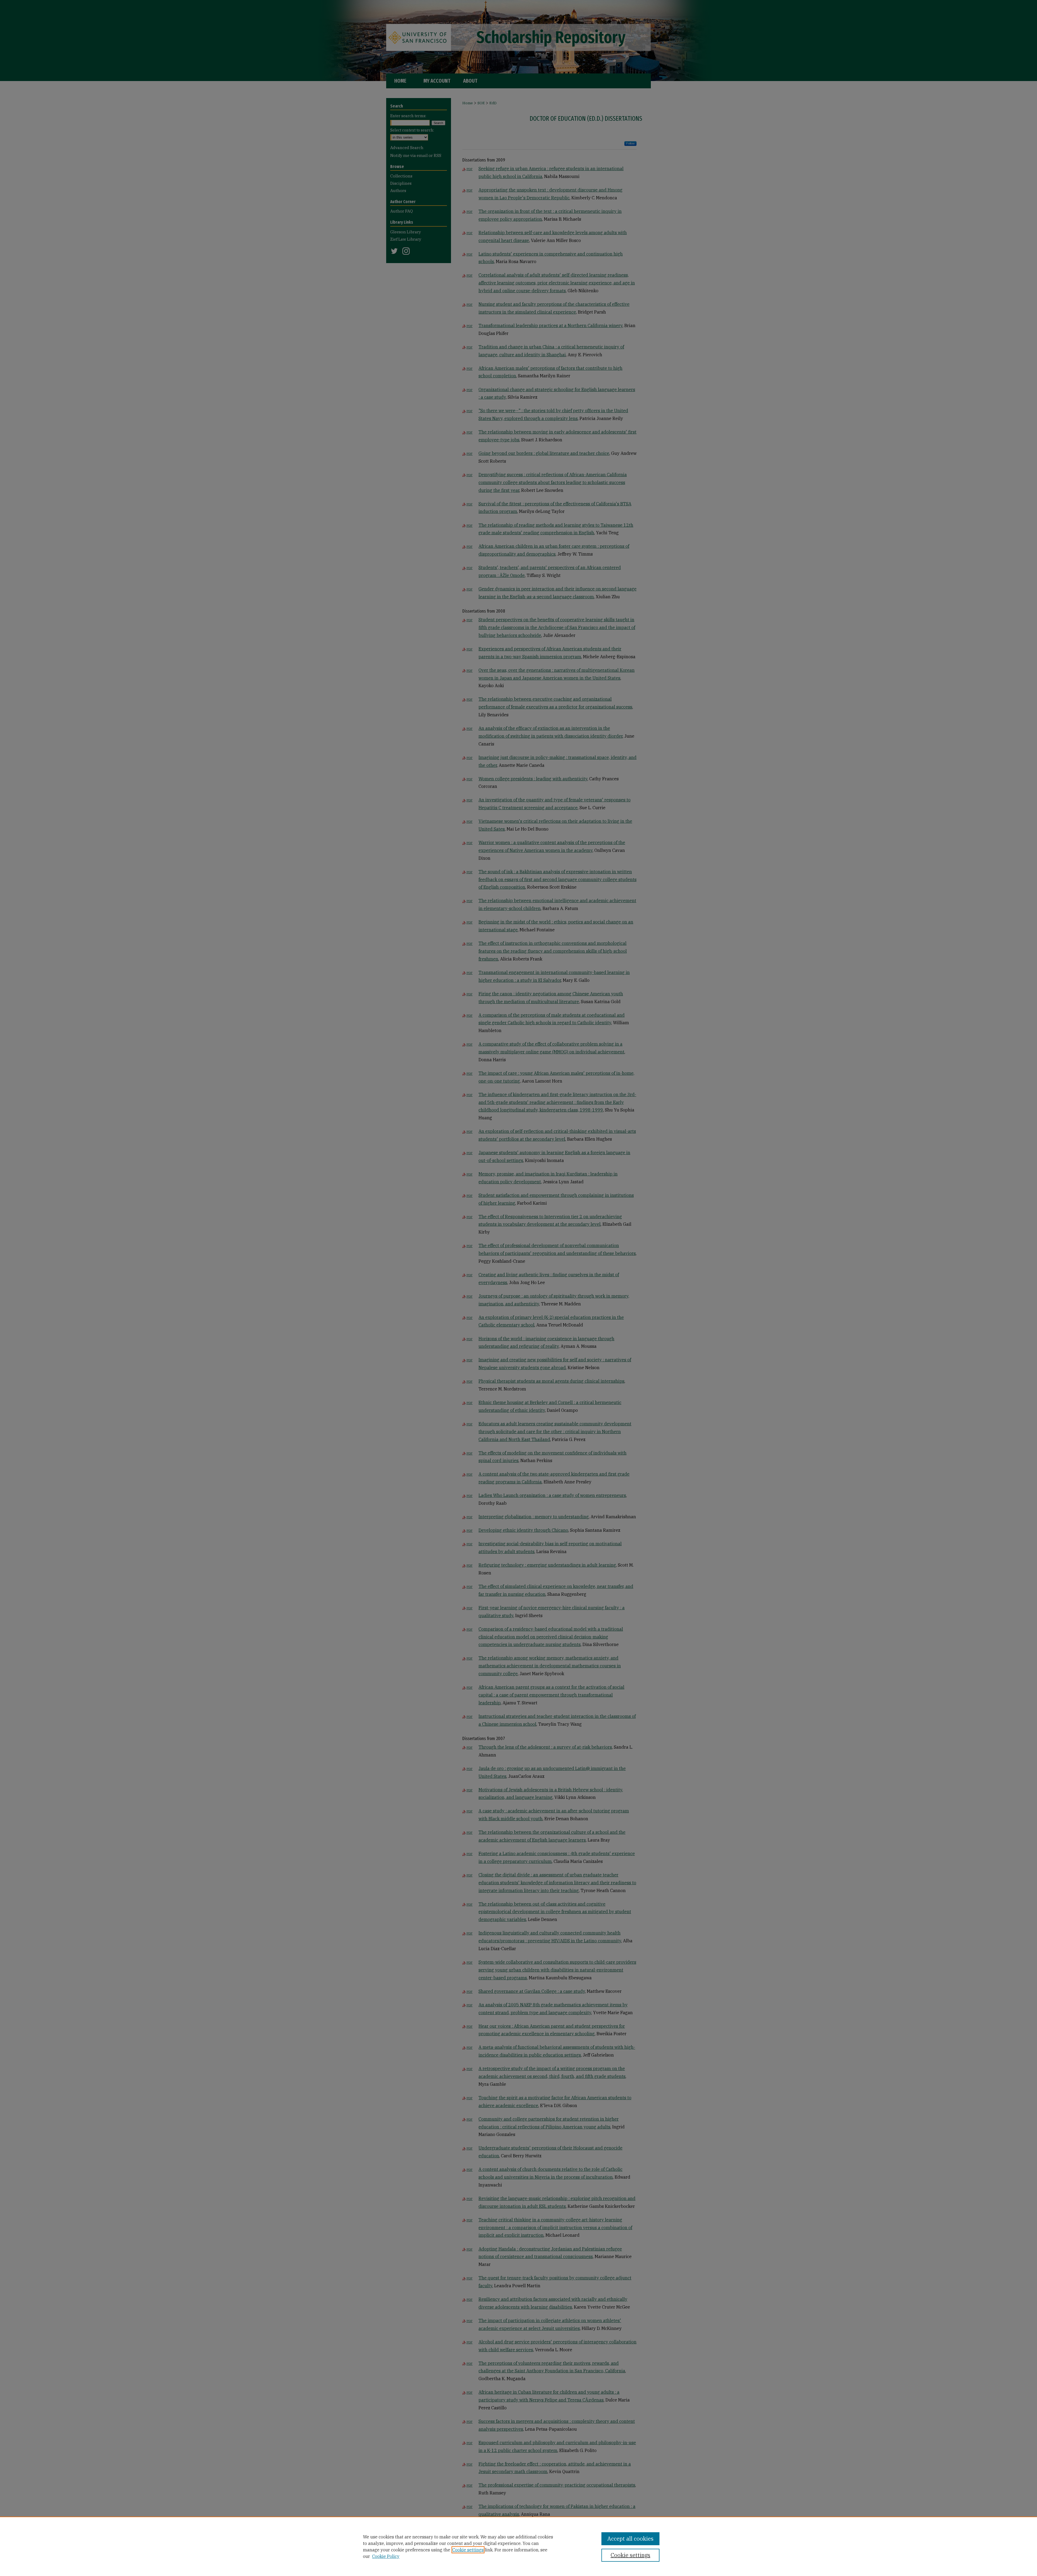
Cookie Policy (386, 2556)
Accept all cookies (630, 2539)
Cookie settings (468, 2550)
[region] (518, 2546)
